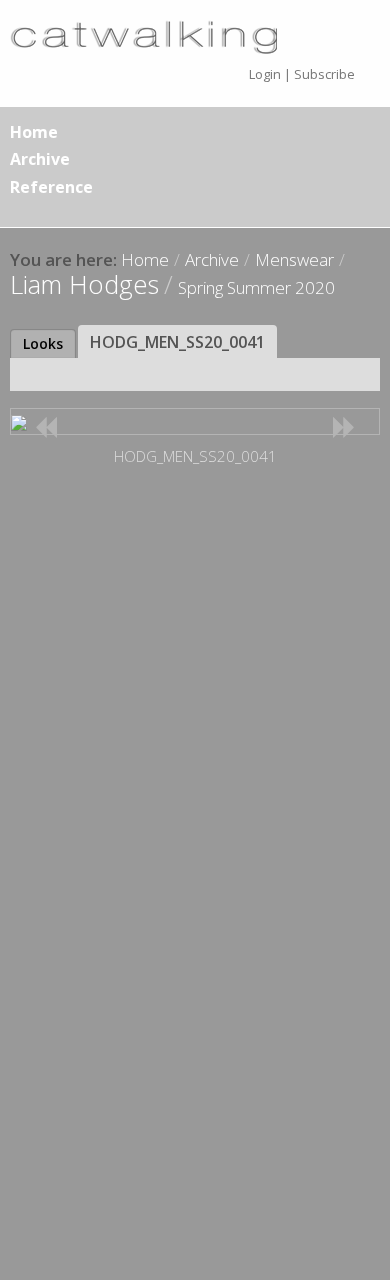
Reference (51, 187)
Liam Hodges (84, 284)
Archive (40, 159)
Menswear (294, 259)
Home (34, 132)
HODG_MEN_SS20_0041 (177, 342)
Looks (43, 343)
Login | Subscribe (302, 74)
